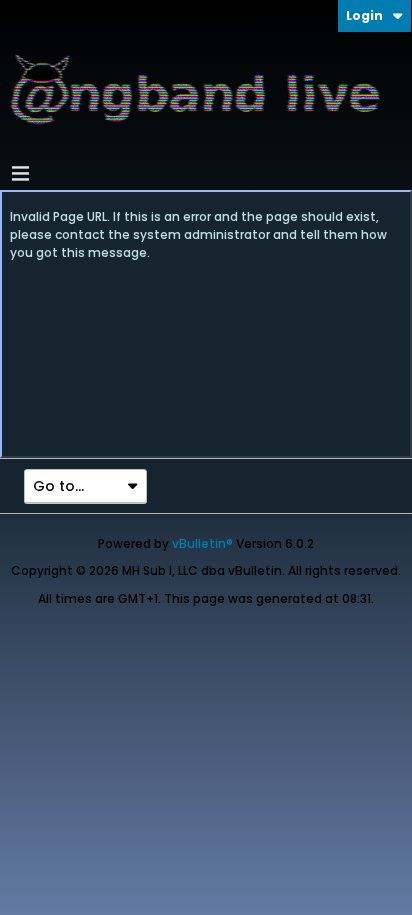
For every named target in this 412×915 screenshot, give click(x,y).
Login (364, 15)
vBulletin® (202, 543)
